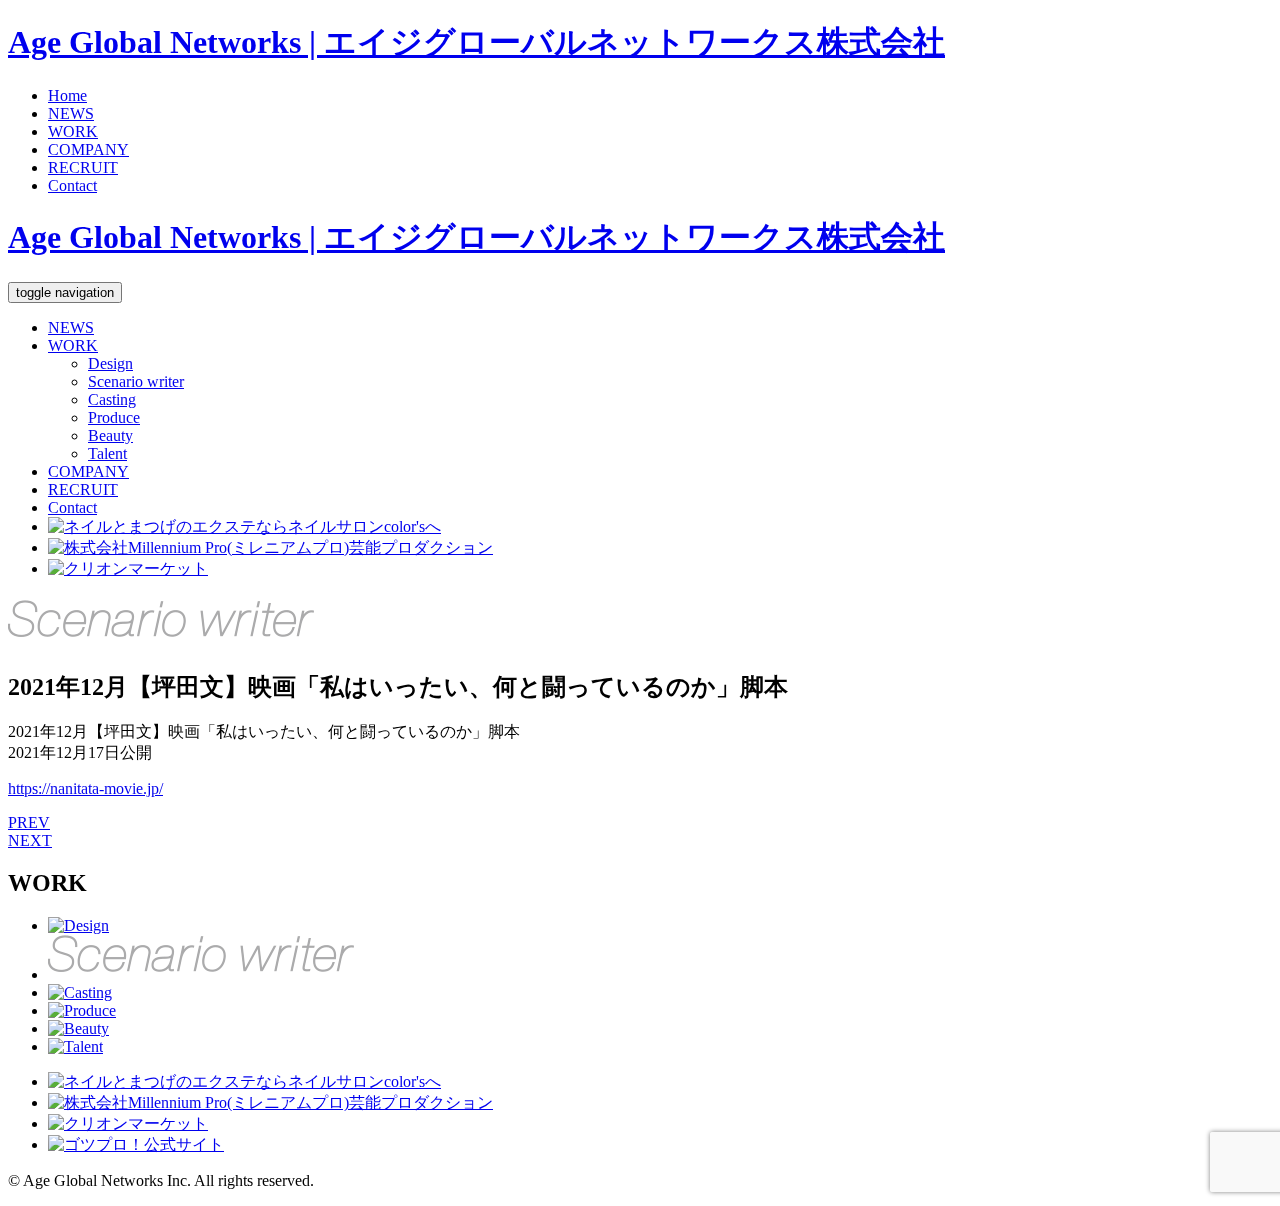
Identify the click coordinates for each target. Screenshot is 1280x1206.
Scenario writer (136, 381)
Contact (72, 185)
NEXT (30, 840)
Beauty (110, 435)
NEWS (71, 113)
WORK (73, 131)
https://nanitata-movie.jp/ (85, 788)
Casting (112, 399)
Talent (107, 453)
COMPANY (88, 149)
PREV (29, 822)
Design (110, 363)
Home (67, 95)
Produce (114, 417)
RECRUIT (83, 167)
